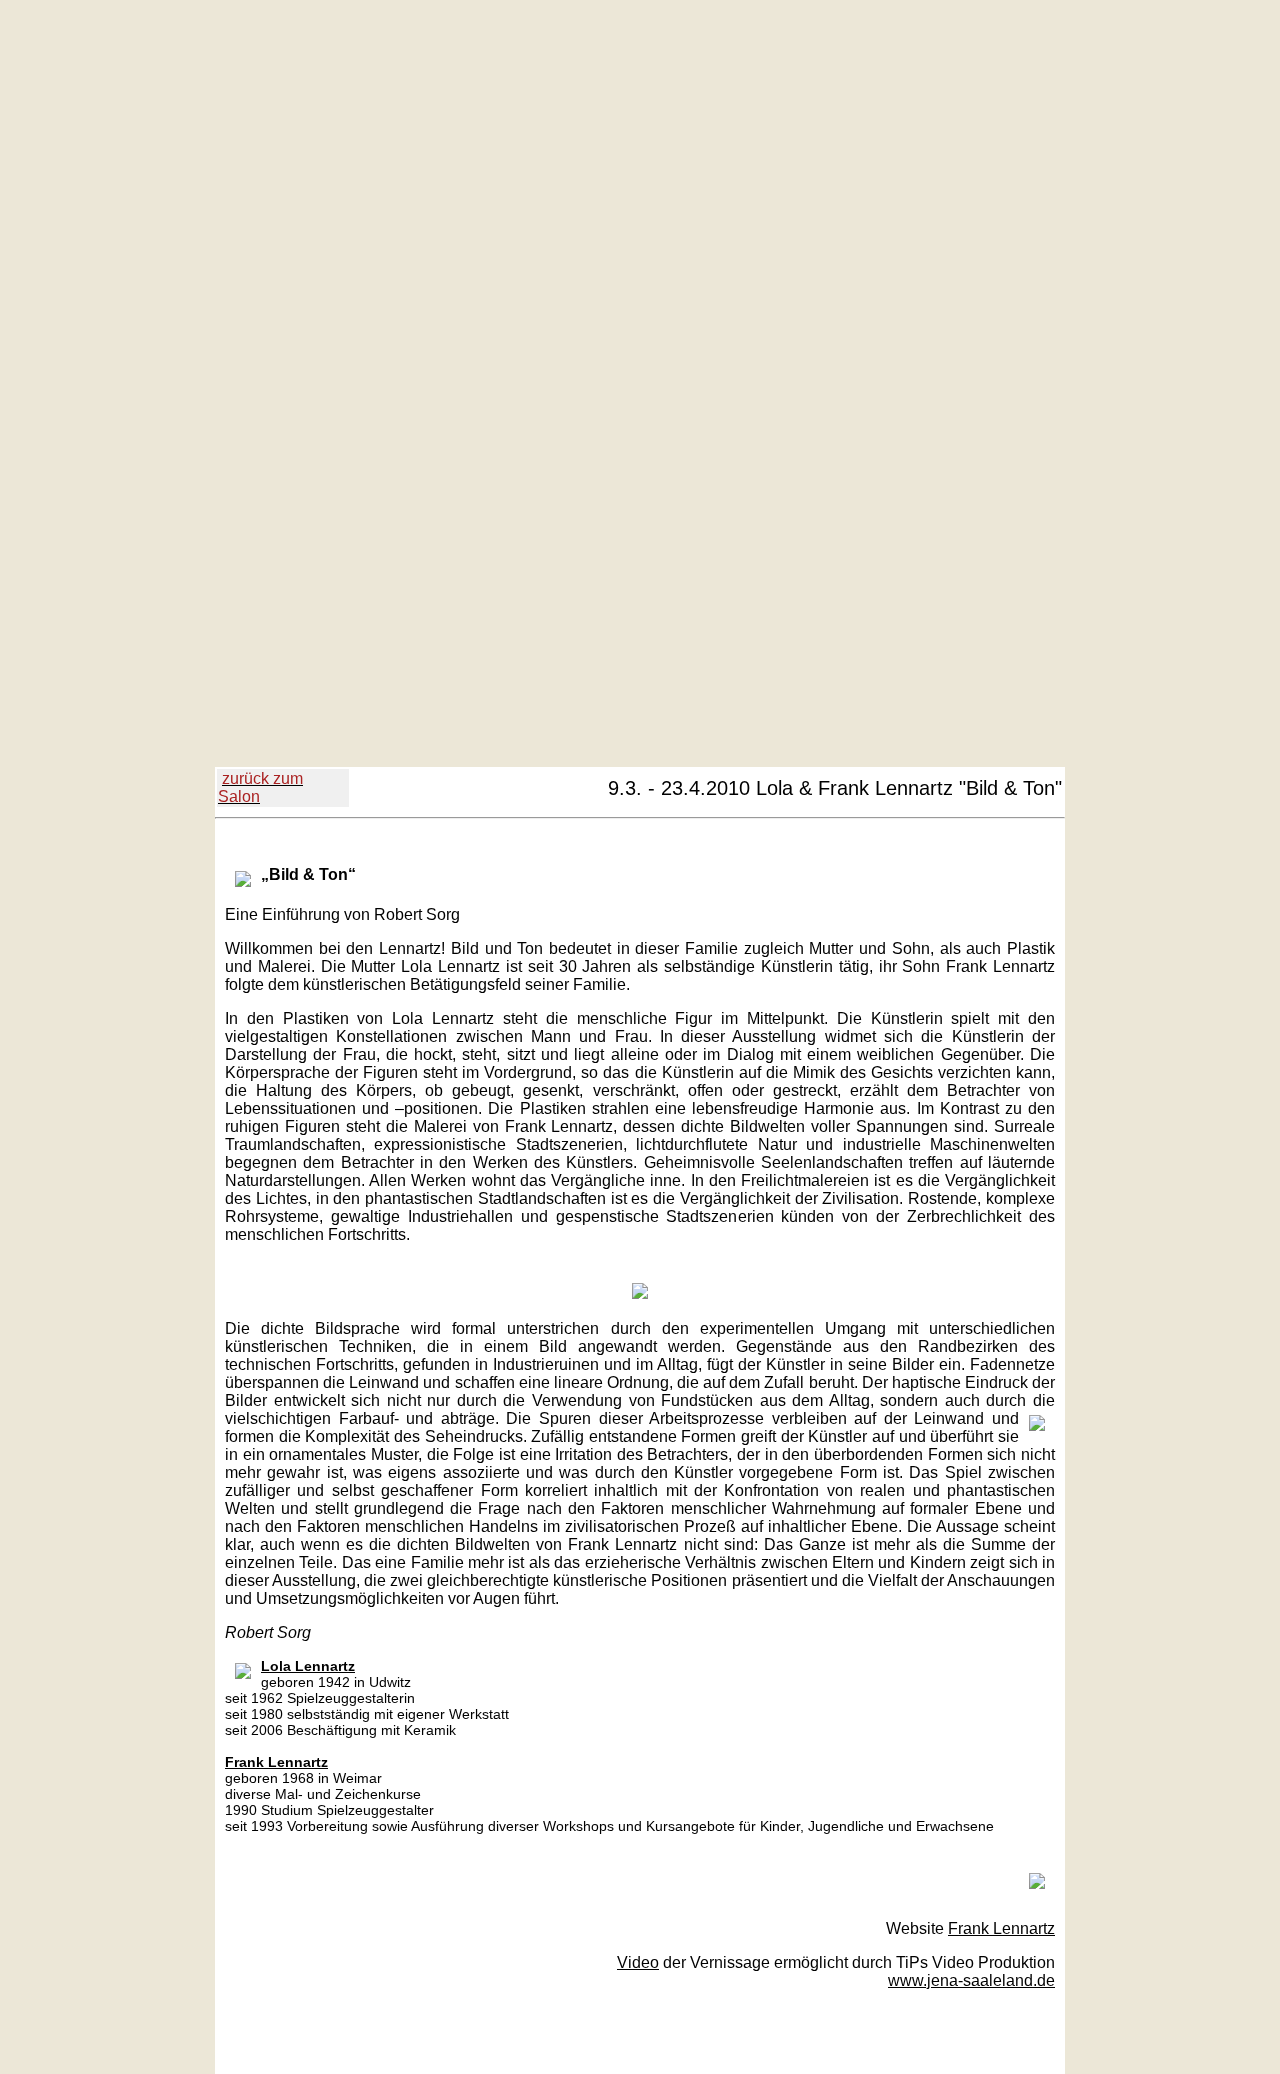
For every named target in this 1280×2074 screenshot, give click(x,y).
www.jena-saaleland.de (971, 1980)
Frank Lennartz (1001, 1928)
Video (638, 1962)
